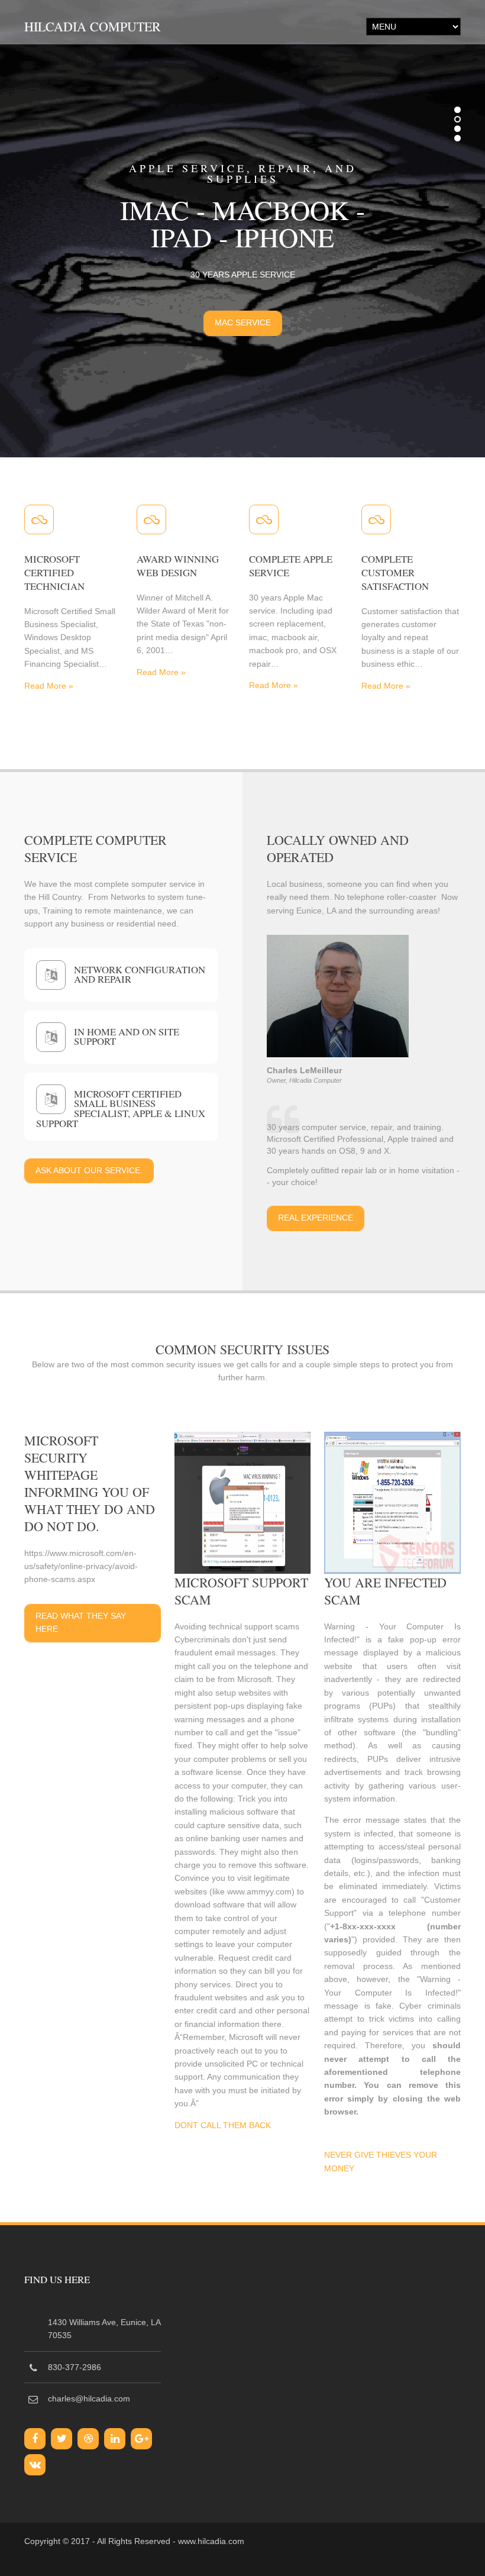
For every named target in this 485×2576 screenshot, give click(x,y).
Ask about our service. (89, 1167)
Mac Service (243, 322)
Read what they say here (81, 1619)
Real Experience (316, 1215)
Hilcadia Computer (93, 26)
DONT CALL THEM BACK (223, 2122)
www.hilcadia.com (211, 2538)
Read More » (49, 683)
